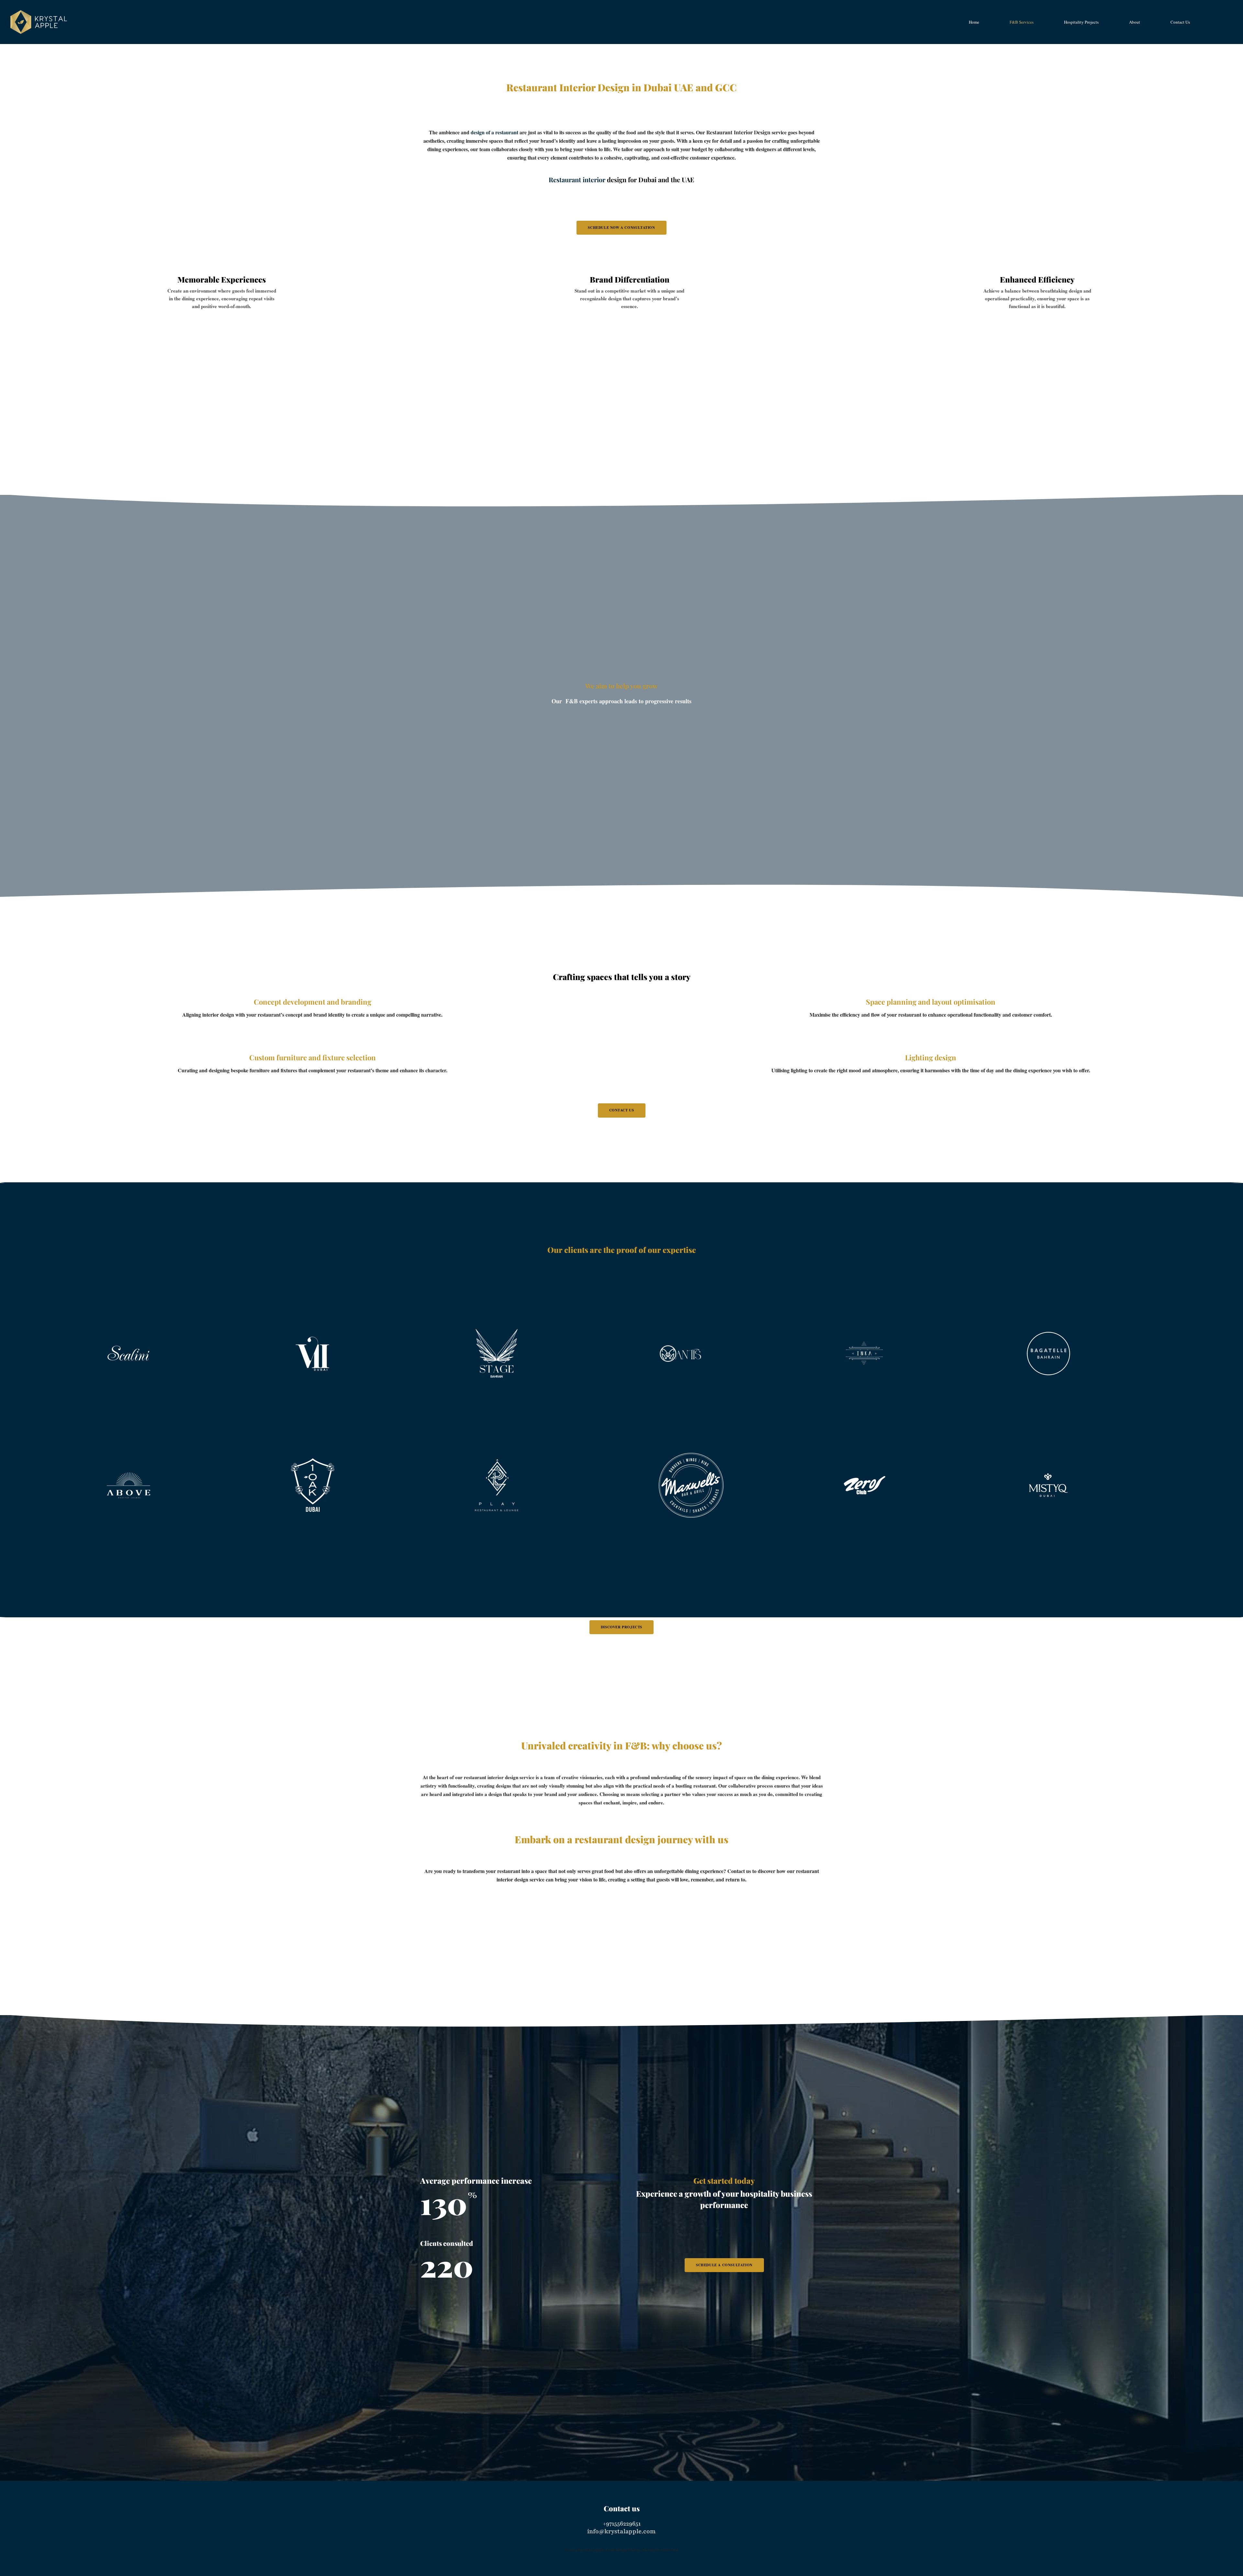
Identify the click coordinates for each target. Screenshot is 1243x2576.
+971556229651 (622, 2524)
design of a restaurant (494, 132)
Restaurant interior (577, 179)
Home (455, 62)
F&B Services (476, 62)
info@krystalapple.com (621, 2531)
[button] (621, 228)
